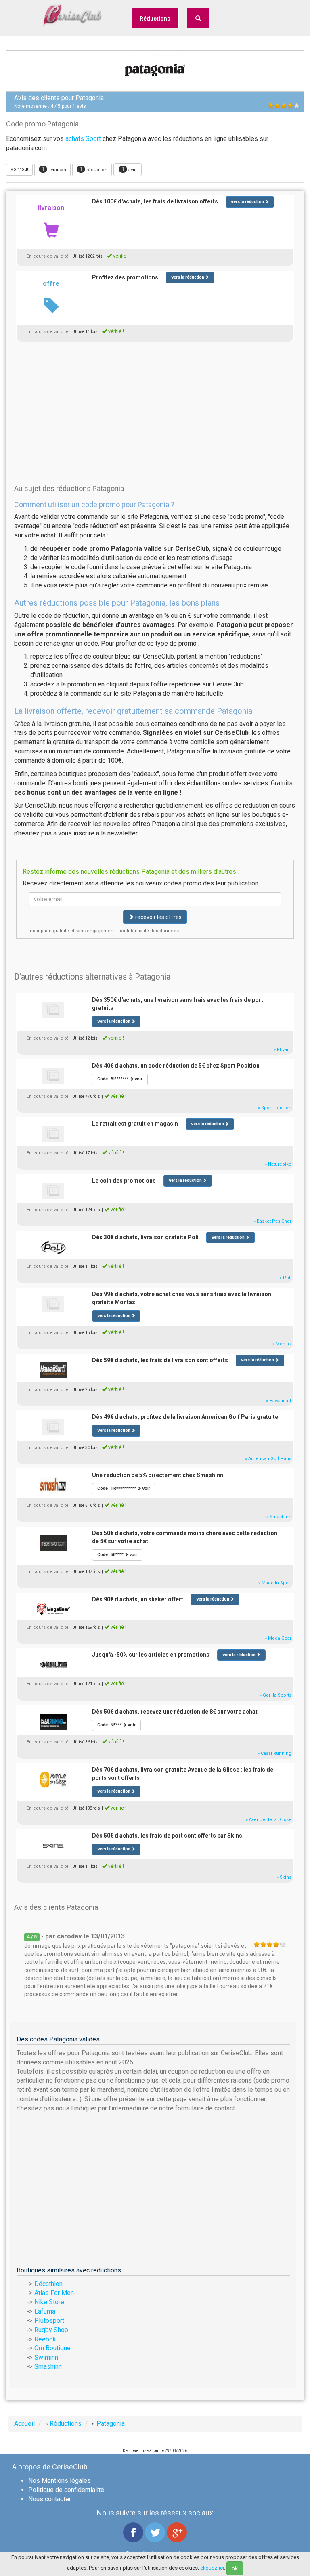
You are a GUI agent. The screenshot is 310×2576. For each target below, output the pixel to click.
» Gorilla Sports (275, 1695)
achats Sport (83, 139)
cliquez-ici (212, 2568)
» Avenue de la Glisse (269, 1820)
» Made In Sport (275, 1583)
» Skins (284, 1877)
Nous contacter (50, 2499)
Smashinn (48, 2367)
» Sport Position (275, 1108)
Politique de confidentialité (66, 2490)
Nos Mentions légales (60, 2481)
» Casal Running (274, 1753)
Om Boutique (52, 2348)
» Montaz (282, 1344)
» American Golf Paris (268, 1459)
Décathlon (48, 2284)
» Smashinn (279, 1517)
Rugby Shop (51, 2330)
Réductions (155, 19)
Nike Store (49, 2302)
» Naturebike (278, 1164)
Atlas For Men (54, 2293)
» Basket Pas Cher (272, 1221)
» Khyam (283, 1050)
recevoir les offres (158, 917)
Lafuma (45, 2311)
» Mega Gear (278, 1638)
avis (129, 169)
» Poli (286, 1278)
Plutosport (49, 2321)
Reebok (45, 2339)
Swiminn (46, 2357)
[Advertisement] (155, 403)
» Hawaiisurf (279, 1401)
